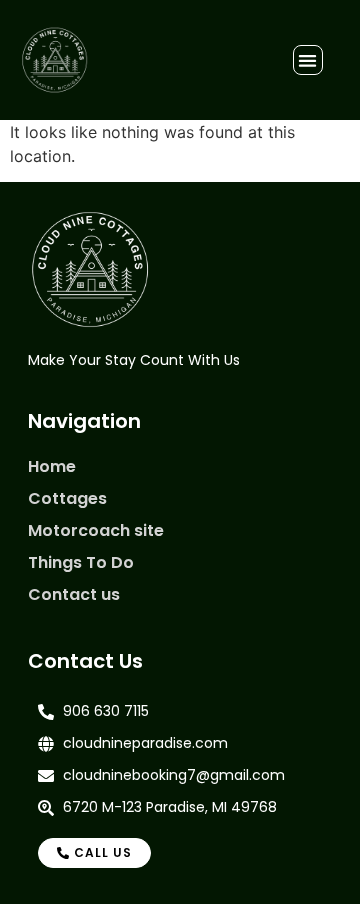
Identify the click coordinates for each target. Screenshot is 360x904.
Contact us (74, 594)
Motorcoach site (96, 530)
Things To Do (81, 562)
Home (52, 466)
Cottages (67, 498)
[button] (308, 60)
